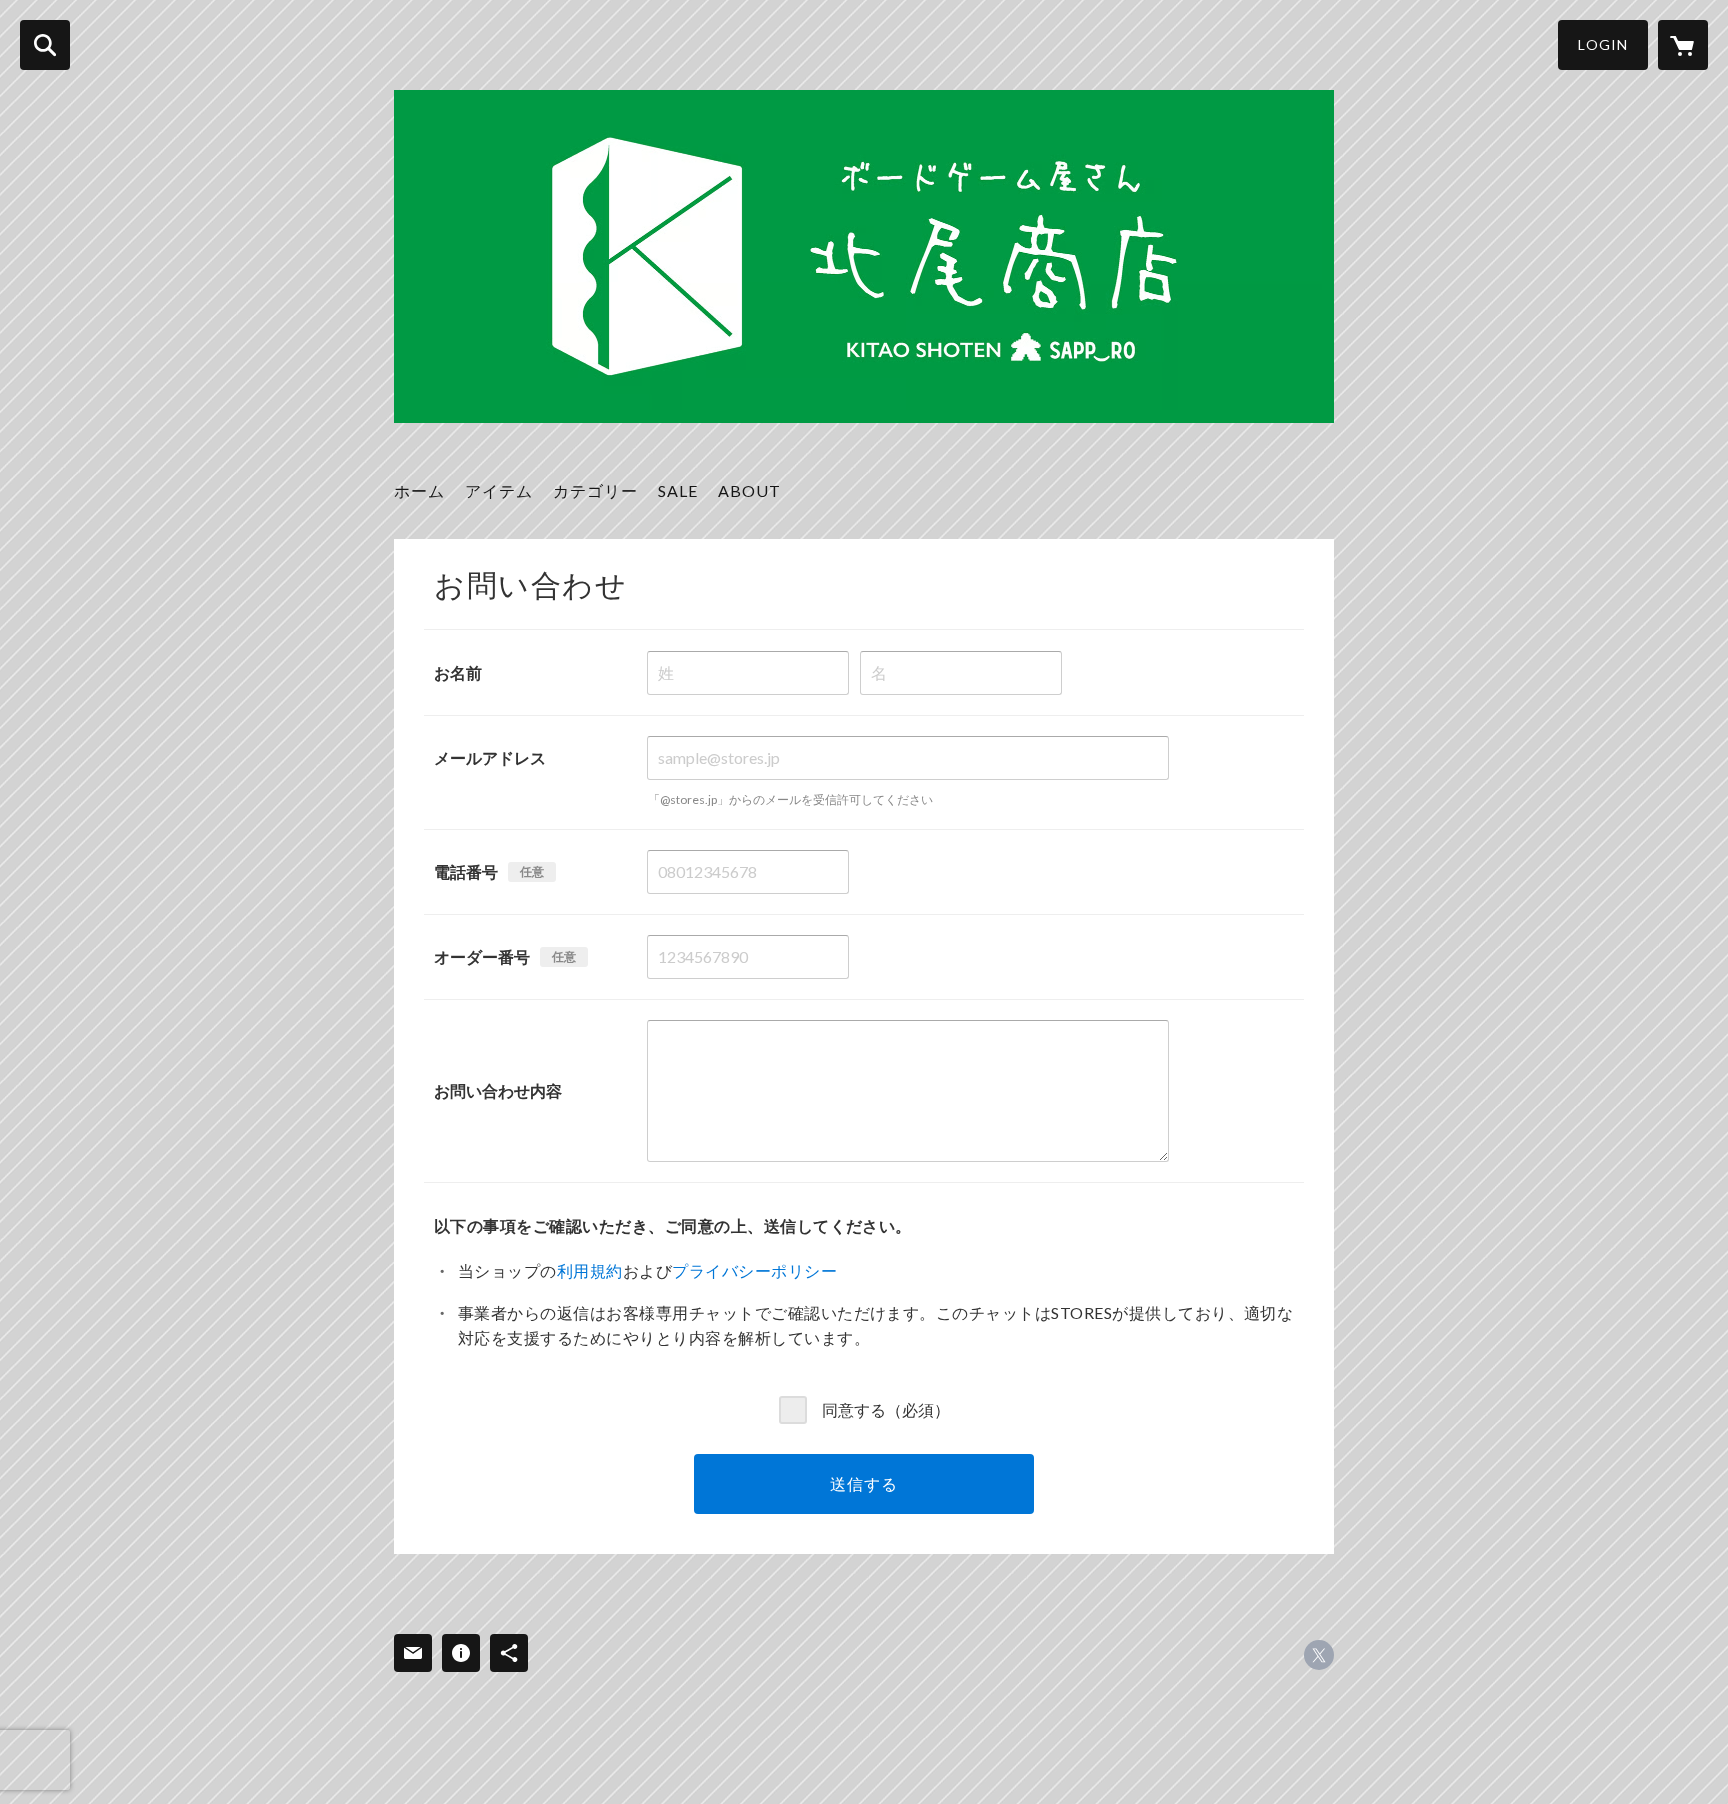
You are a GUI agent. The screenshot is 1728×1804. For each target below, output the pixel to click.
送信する (863, 1483)
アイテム (499, 490)
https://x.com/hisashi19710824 (1319, 1655)
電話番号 (466, 871)
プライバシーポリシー (754, 1270)
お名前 (458, 672)
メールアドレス (490, 757)
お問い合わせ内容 (498, 1090)
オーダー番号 (482, 956)
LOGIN (1603, 44)
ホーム (419, 490)
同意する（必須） (886, 1409)
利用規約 (590, 1270)
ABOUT (749, 490)
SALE (678, 490)
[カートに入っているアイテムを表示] (1683, 45)
